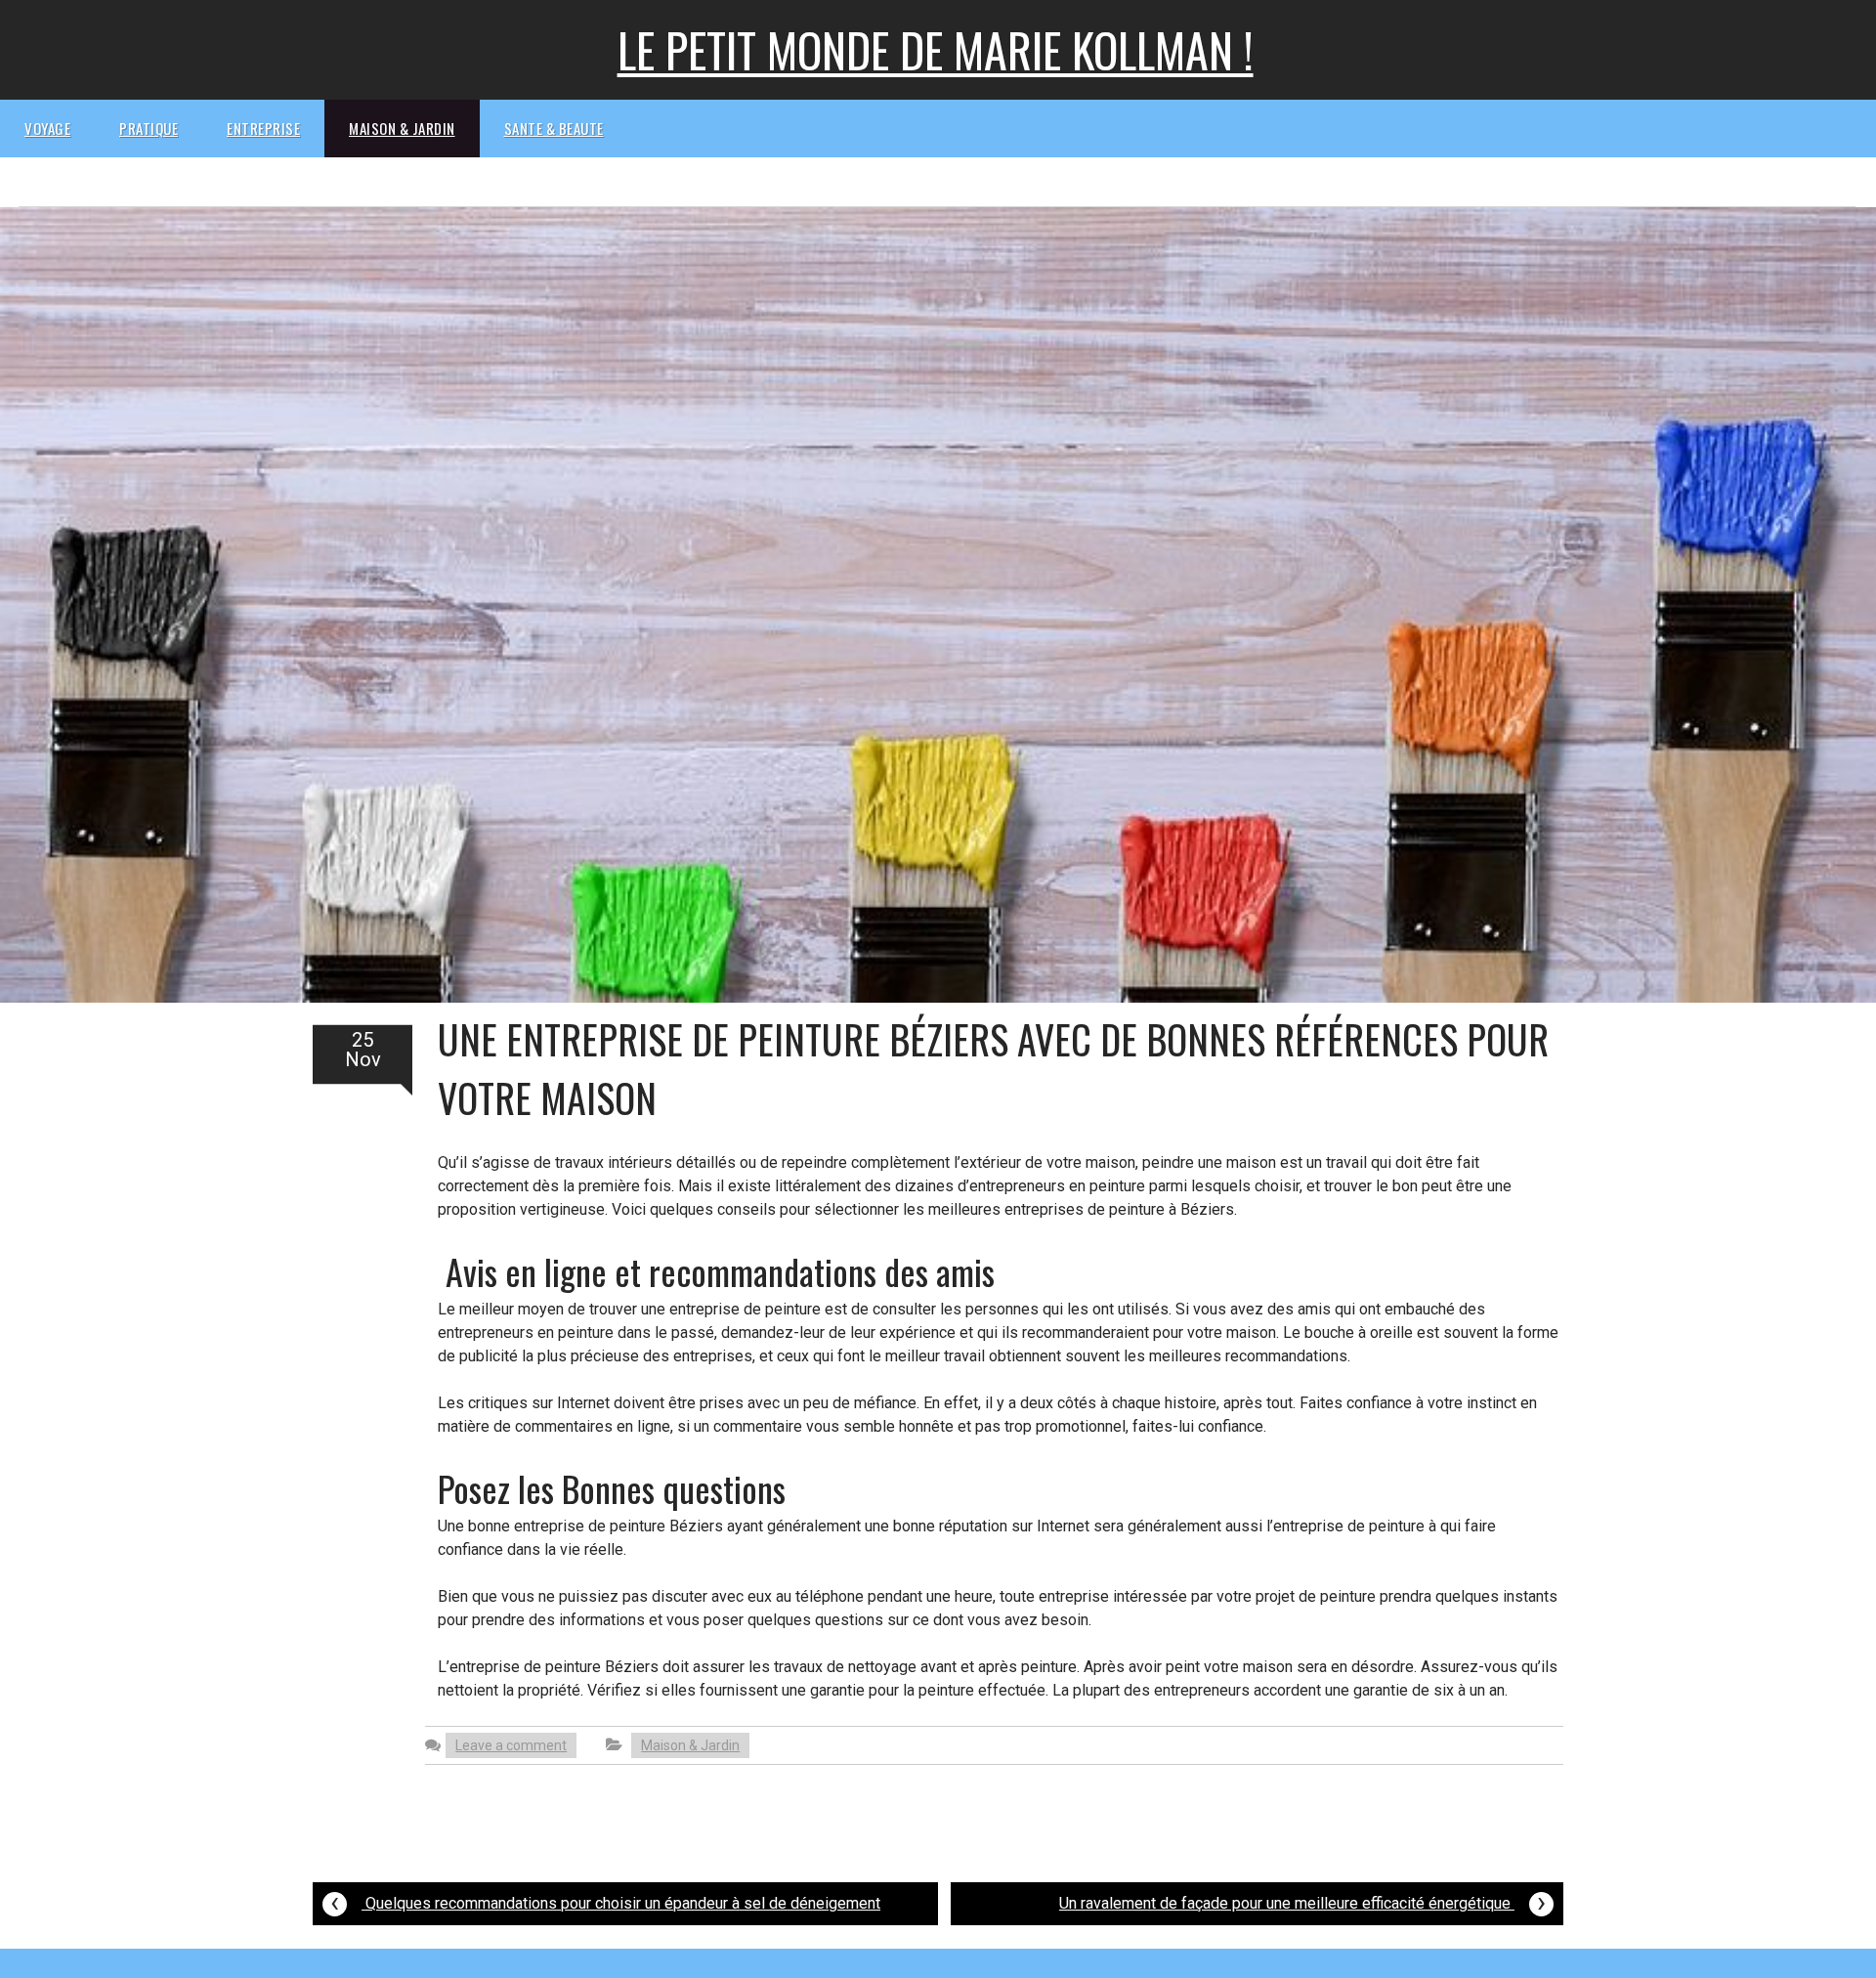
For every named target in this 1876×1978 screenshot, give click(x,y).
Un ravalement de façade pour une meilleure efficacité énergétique (1302, 1901)
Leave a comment (511, 1745)
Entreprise (263, 128)
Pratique (149, 128)
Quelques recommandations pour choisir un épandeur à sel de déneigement (605, 1901)
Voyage (47, 128)
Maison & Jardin (402, 128)
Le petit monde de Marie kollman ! (936, 49)
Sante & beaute (554, 128)
